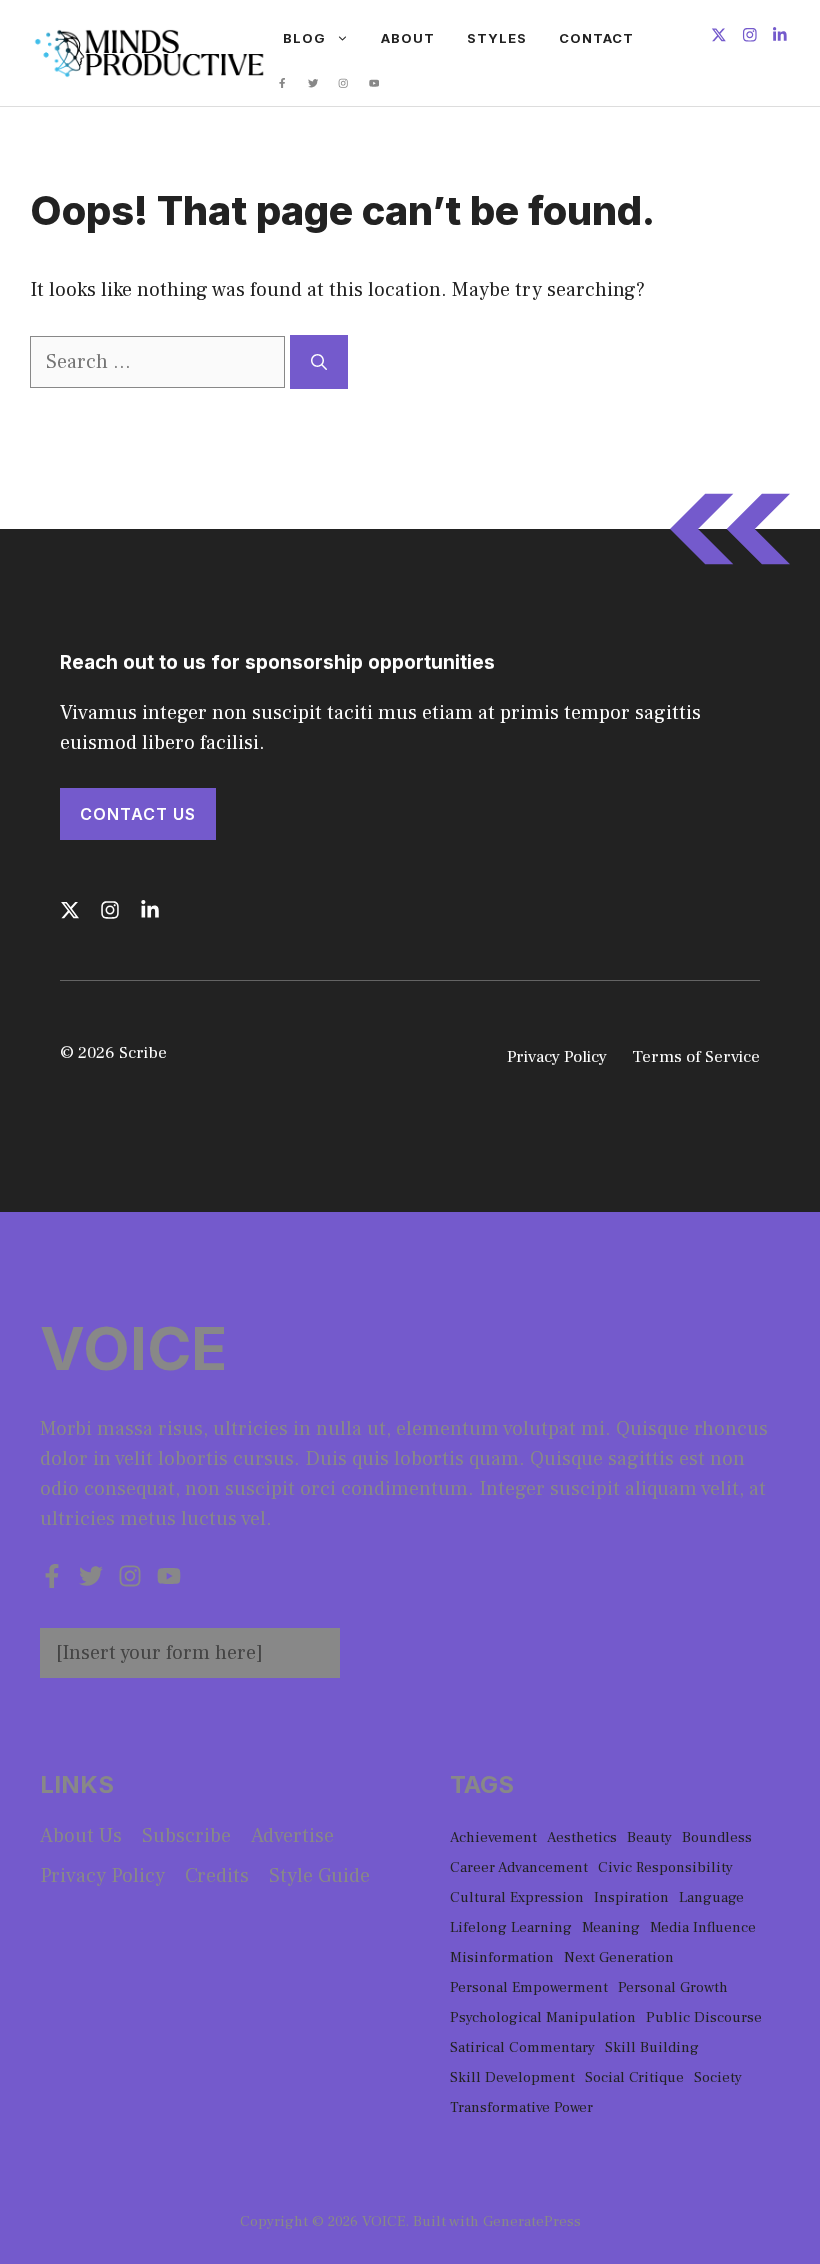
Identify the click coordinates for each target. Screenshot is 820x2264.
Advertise (292, 1836)
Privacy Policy (557, 1057)
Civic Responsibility (665, 1867)
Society (718, 2077)
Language (711, 1897)
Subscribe (186, 1836)
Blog (304, 38)
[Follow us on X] (719, 37)
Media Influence (703, 1927)
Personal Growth (673, 1987)
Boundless (717, 1837)
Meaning (611, 1927)
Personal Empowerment (529, 1987)
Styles (497, 38)
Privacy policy (102, 1876)
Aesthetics (582, 1837)
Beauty (649, 1837)
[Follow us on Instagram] (750, 37)
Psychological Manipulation (543, 2017)
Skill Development (512, 2077)
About (408, 38)
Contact (596, 38)
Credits (217, 1876)
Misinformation (502, 1957)
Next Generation (619, 1957)
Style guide (319, 1876)
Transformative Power (521, 2107)
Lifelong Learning (511, 1927)
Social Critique (634, 2077)
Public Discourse (704, 2017)
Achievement (493, 1837)
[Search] (319, 362)
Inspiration (631, 1897)
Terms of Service (696, 1057)
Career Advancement (519, 1867)
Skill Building (652, 2047)
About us (81, 1836)
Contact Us (138, 814)
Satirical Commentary (522, 2047)
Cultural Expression (517, 1897)
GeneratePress (532, 2221)
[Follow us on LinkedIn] (780, 37)
